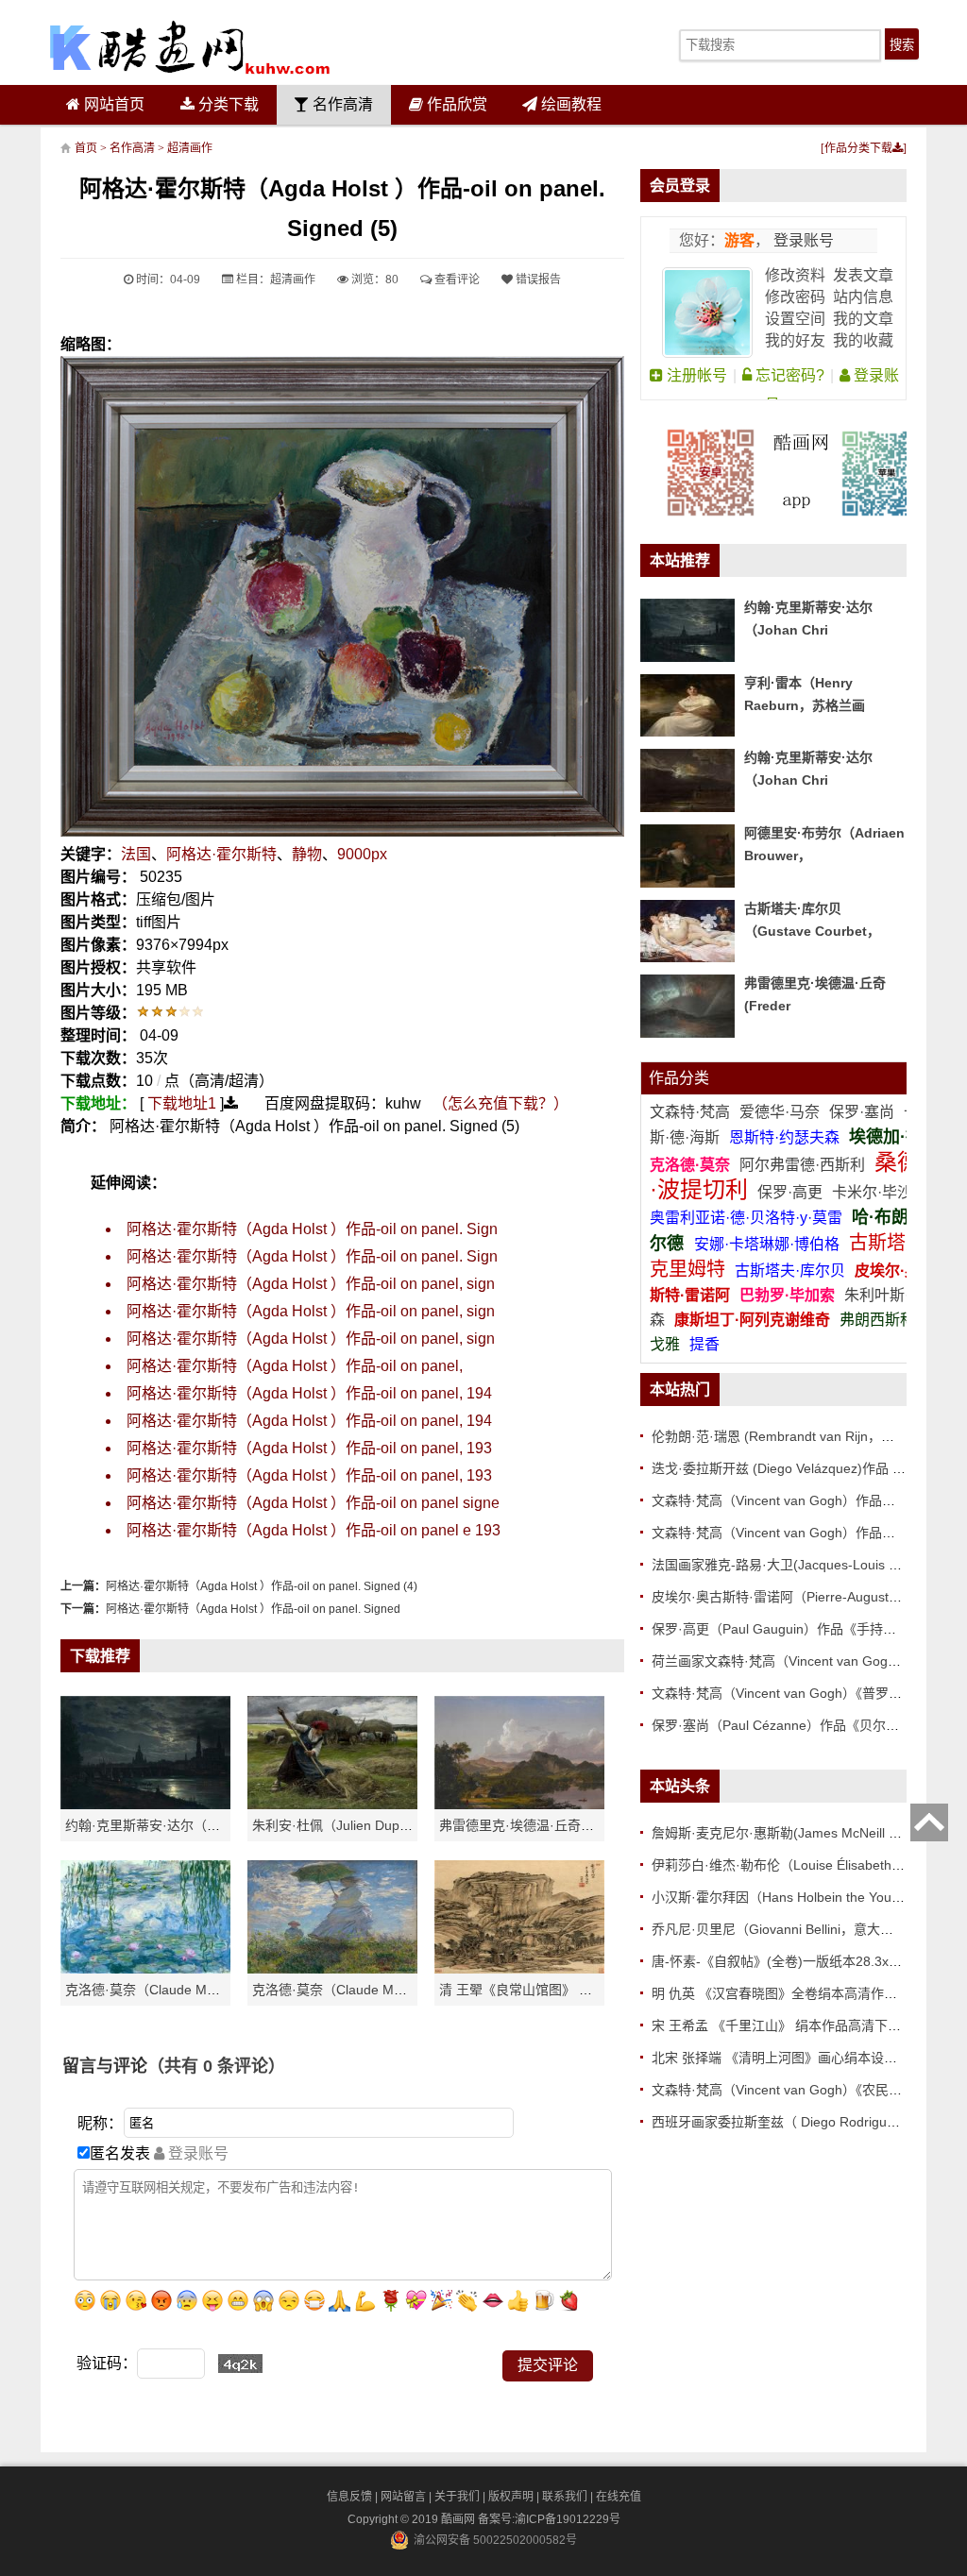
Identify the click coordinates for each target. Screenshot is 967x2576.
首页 (86, 148)
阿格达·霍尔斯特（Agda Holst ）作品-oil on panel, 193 (309, 1448)
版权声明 (511, 2497)
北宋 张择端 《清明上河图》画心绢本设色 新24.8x (799, 2058)
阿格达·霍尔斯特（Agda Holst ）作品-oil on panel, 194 (309, 1393)
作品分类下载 (858, 148)
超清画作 (190, 148)
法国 (136, 854)
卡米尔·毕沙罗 (880, 1192)
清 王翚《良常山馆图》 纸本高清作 (542, 1990)
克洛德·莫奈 (690, 1165)
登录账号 (802, 240)
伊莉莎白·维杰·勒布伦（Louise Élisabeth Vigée (790, 1865)
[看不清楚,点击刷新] (240, 2364)
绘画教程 (569, 104)
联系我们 (565, 2497)
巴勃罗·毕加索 (787, 1295)
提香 (704, 1344)
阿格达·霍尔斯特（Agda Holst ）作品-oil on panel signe (313, 1503)
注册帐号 (695, 375)
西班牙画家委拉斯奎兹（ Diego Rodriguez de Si (793, 2122)
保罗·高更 (790, 1192)
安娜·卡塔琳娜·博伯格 (769, 1244)
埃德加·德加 (894, 1137)
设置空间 (795, 319)
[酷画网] (190, 47)
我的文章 (863, 319)
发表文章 (863, 275)
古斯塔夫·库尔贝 (790, 1271)
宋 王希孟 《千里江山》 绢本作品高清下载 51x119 (800, 2025)
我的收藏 (863, 340)
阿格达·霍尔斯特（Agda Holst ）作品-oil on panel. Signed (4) (262, 1586)
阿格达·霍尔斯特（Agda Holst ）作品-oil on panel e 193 (314, 1530)
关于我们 (457, 2497)
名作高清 (341, 104)
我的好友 (795, 340)
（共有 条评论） (216, 2066)
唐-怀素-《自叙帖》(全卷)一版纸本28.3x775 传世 (797, 1961)
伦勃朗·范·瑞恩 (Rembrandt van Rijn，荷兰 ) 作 (792, 1436)
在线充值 (619, 2497)
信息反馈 (349, 2497)
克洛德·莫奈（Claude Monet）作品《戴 (369, 1990)
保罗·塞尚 (864, 1112)
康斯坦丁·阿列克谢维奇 (752, 1320)
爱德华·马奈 (781, 1112)
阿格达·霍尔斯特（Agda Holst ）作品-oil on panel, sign (311, 1284)
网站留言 (403, 2497)
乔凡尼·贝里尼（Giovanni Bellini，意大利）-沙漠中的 (808, 1929)
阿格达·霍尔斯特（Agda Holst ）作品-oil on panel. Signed (253, 1609)
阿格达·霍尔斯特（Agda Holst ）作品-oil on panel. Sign (312, 1229)
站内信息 (863, 297)
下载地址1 (182, 1103)
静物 (307, 854)
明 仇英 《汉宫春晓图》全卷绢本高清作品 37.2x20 (800, 1993)
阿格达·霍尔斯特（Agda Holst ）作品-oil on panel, (295, 1366)
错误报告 (537, 280)
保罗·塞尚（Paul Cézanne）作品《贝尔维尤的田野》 (808, 1725)
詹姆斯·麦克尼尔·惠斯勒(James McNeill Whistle (792, 1833)
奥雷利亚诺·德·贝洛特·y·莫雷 (748, 1218)
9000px (362, 854)
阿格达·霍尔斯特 (221, 854)
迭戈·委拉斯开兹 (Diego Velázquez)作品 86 (780, 1468)
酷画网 (459, 2519)
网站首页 (112, 104)
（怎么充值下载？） (500, 1103)
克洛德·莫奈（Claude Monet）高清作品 (182, 1990)
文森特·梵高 (692, 1112)
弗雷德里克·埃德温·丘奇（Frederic (542, 1825)
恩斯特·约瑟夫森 (786, 1137)
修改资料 (795, 275)
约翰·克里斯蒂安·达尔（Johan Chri (169, 1825)
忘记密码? (788, 375)
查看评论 (456, 280)
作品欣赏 (455, 104)
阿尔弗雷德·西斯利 (802, 1165)
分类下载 (227, 104)
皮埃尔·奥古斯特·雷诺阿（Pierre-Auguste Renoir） (802, 1597)
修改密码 (795, 297)
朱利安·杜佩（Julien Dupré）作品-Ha (363, 1825)
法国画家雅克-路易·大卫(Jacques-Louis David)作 (796, 1565)
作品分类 (679, 1078)
